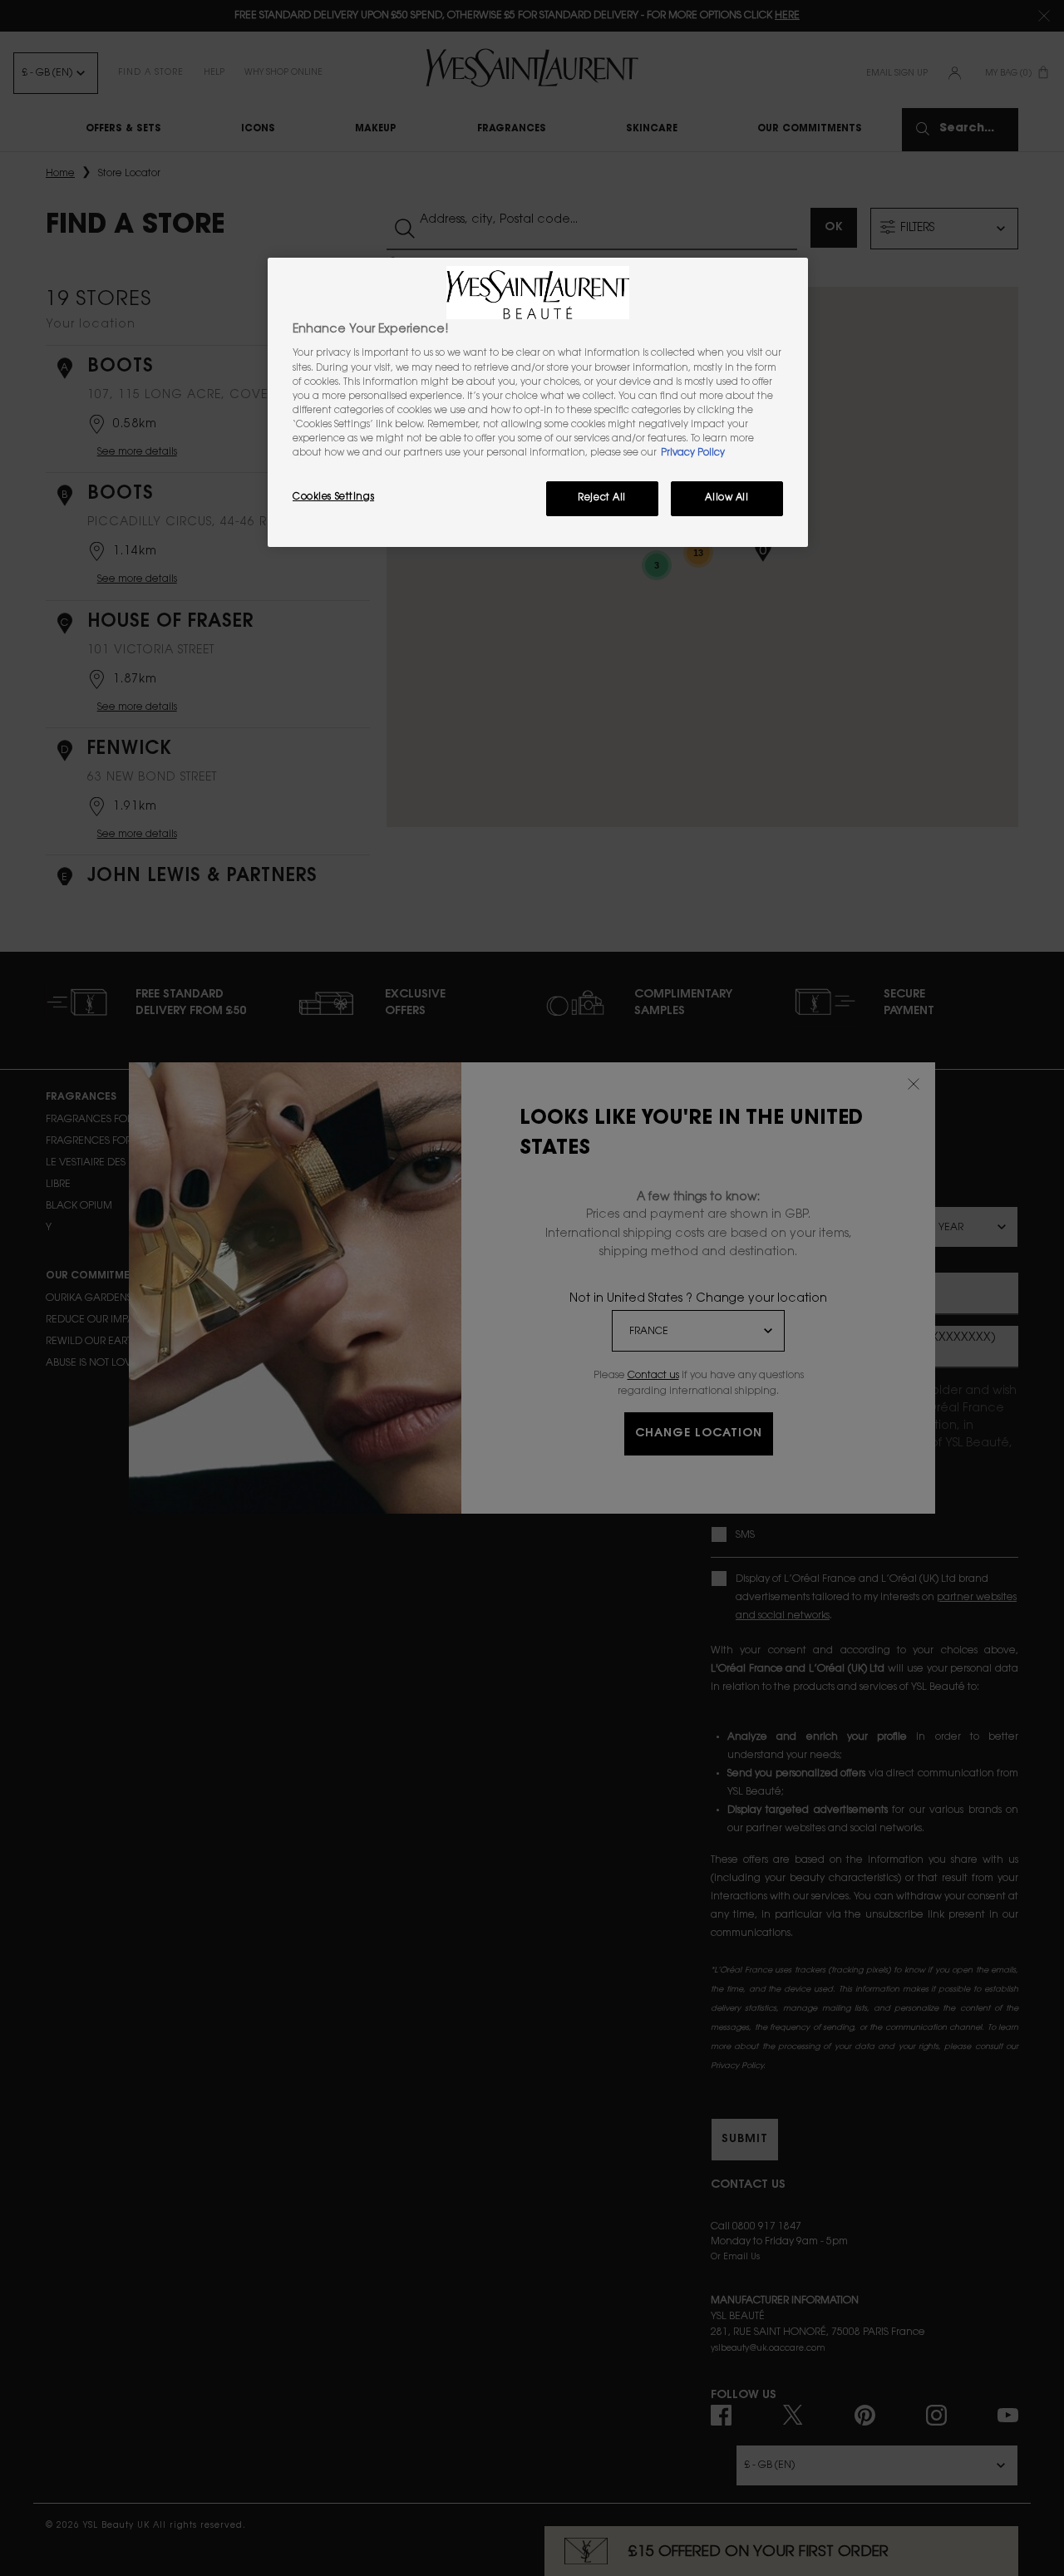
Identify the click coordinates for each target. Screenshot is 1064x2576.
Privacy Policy (693, 453)
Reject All (602, 498)
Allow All (727, 498)
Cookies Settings (333, 497)
